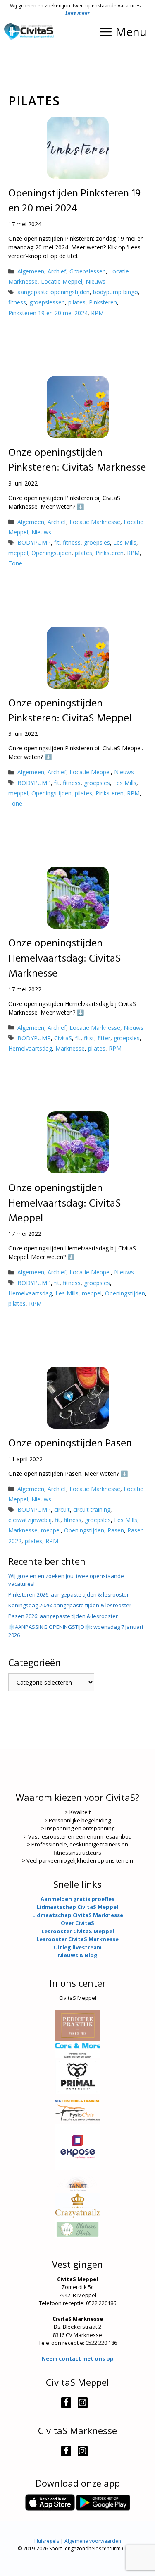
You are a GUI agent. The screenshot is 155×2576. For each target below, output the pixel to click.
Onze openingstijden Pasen (70, 1444)
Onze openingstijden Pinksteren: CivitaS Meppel (70, 711)
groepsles (97, 542)
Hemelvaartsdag (30, 1048)
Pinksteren (103, 302)
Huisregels (47, 2541)
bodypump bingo (116, 292)
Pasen (116, 1530)
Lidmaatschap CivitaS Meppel (77, 1907)
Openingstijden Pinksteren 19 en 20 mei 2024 (74, 201)
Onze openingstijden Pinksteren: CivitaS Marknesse (77, 461)
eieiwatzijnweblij (30, 1520)
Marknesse (70, 1048)
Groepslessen (88, 271)
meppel (18, 553)
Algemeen (31, 271)
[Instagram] (83, 2403)
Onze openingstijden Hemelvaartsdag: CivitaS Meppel (65, 1204)
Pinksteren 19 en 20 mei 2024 (48, 313)
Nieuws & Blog (78, 1955)
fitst (89, 1038)
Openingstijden (51, 553)
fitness (17, 302)
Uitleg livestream (78, 1947)
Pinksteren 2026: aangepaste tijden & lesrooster (69, 1594)
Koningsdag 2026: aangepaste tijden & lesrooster (70, 1605)
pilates (77, 302)
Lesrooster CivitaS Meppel (78, 1931)
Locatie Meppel (62, 281)
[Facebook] (66, 2403)
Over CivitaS (77, 1923)
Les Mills (125, 542)
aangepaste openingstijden (54, 292)
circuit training (92, 1509)
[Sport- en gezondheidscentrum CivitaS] (29, 31)
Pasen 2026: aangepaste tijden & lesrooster (63, 1616)
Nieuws (95, 281)
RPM (97, 313)
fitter (104, 1038)
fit (57, 542)
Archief (57, 271)
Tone (15, 563)
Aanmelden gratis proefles (77, 1899)
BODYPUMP (34, 542)
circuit (62, 1509)
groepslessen (47, 302)
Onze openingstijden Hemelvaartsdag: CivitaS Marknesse (65, 959)
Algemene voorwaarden (93, 2541)
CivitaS (63, 1038)
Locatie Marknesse (95, 522)
